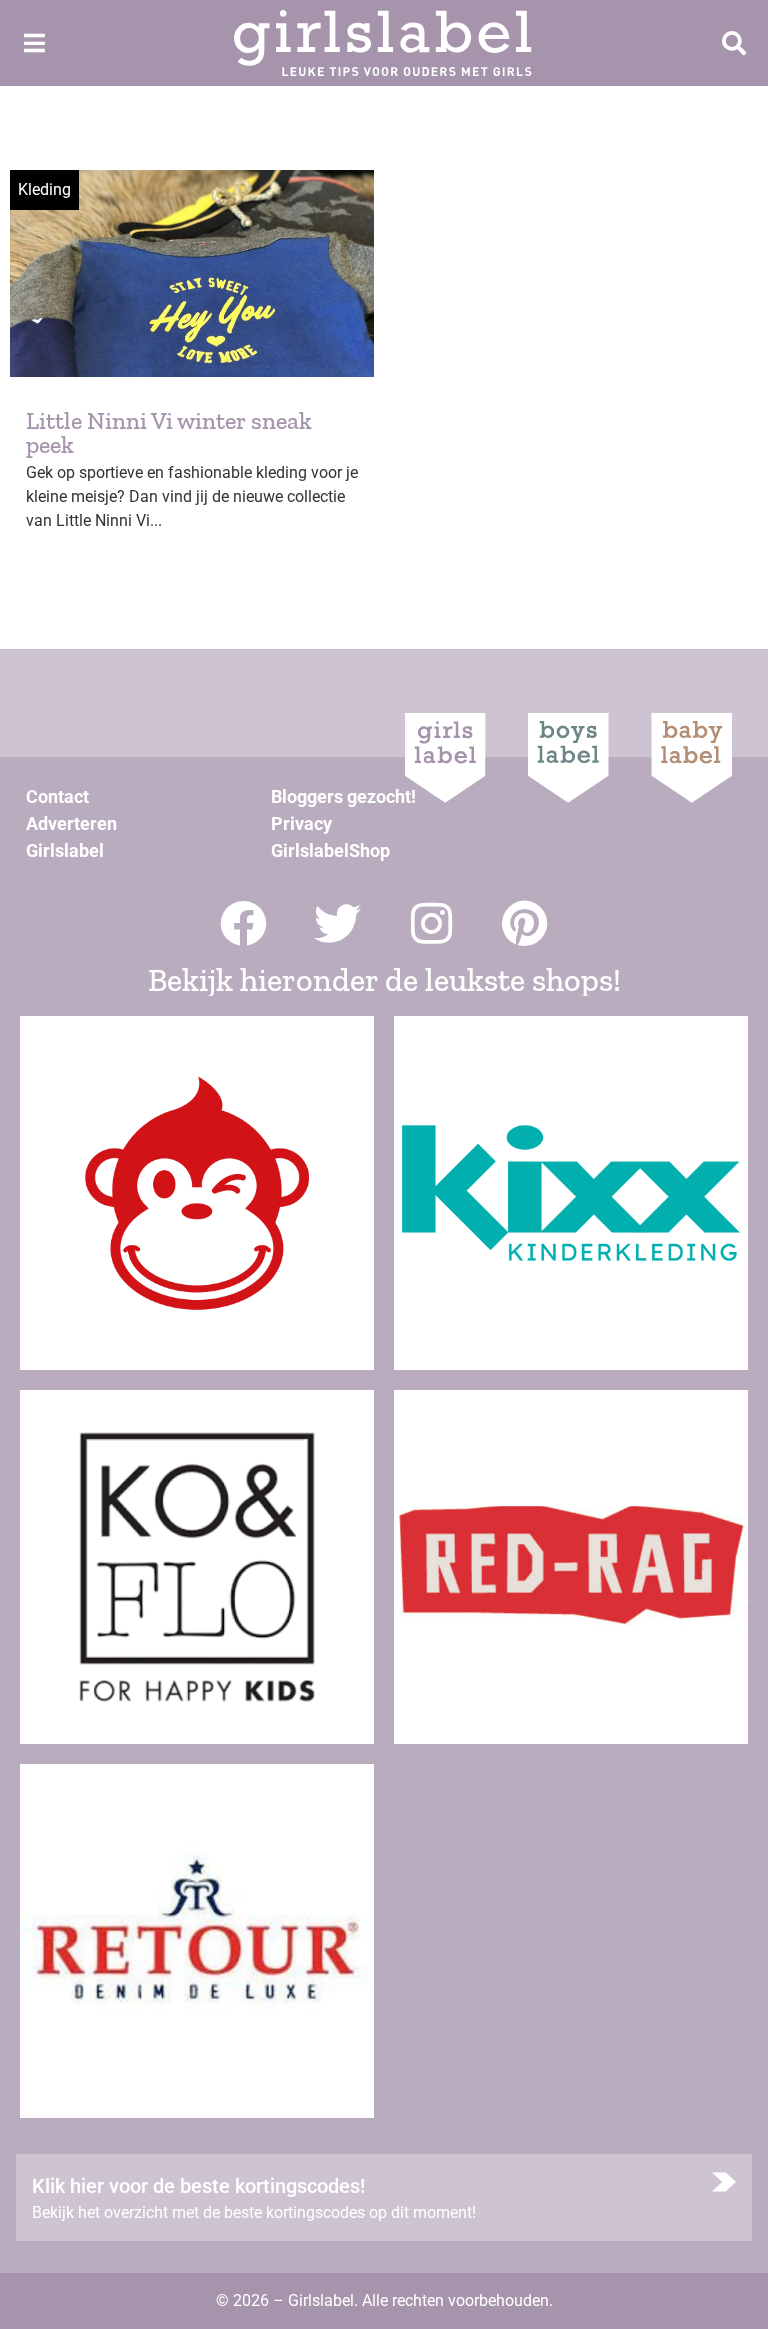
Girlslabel (65, 850)
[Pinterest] (525, 923)
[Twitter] (337, 923)
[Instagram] (431, 923)
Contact (57, 796)
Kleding (44, 189)
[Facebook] (243, 923)
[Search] (734, 43)
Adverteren (71, 823)
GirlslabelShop (330, 850)
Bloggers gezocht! (343, 796)
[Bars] (34, 43)
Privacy (301, 823)
